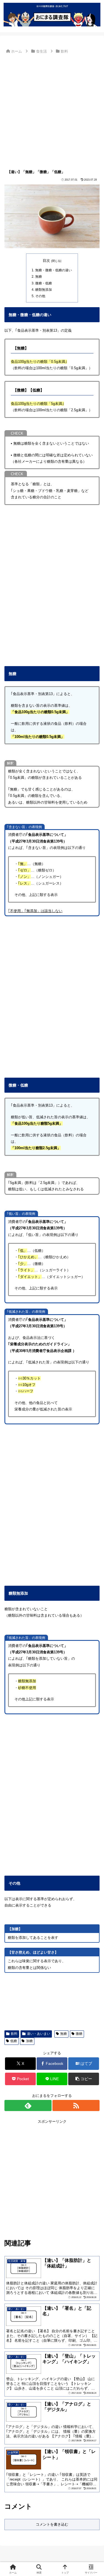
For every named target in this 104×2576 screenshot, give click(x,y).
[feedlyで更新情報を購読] (28, 2105)
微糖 (79, 2034)
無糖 (39, 276)
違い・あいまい (39, 2034)
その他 (40, 296)
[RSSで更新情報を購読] (76, 2105)
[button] (84, 2079)
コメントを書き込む (52, 2524)
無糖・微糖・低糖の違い (54, 270)
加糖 (29, 2041)
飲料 (14, 2034)
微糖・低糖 (44, 283)
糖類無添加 (44, 290)
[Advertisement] (52, 110)
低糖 (14, 2041)
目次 (46, 261)
